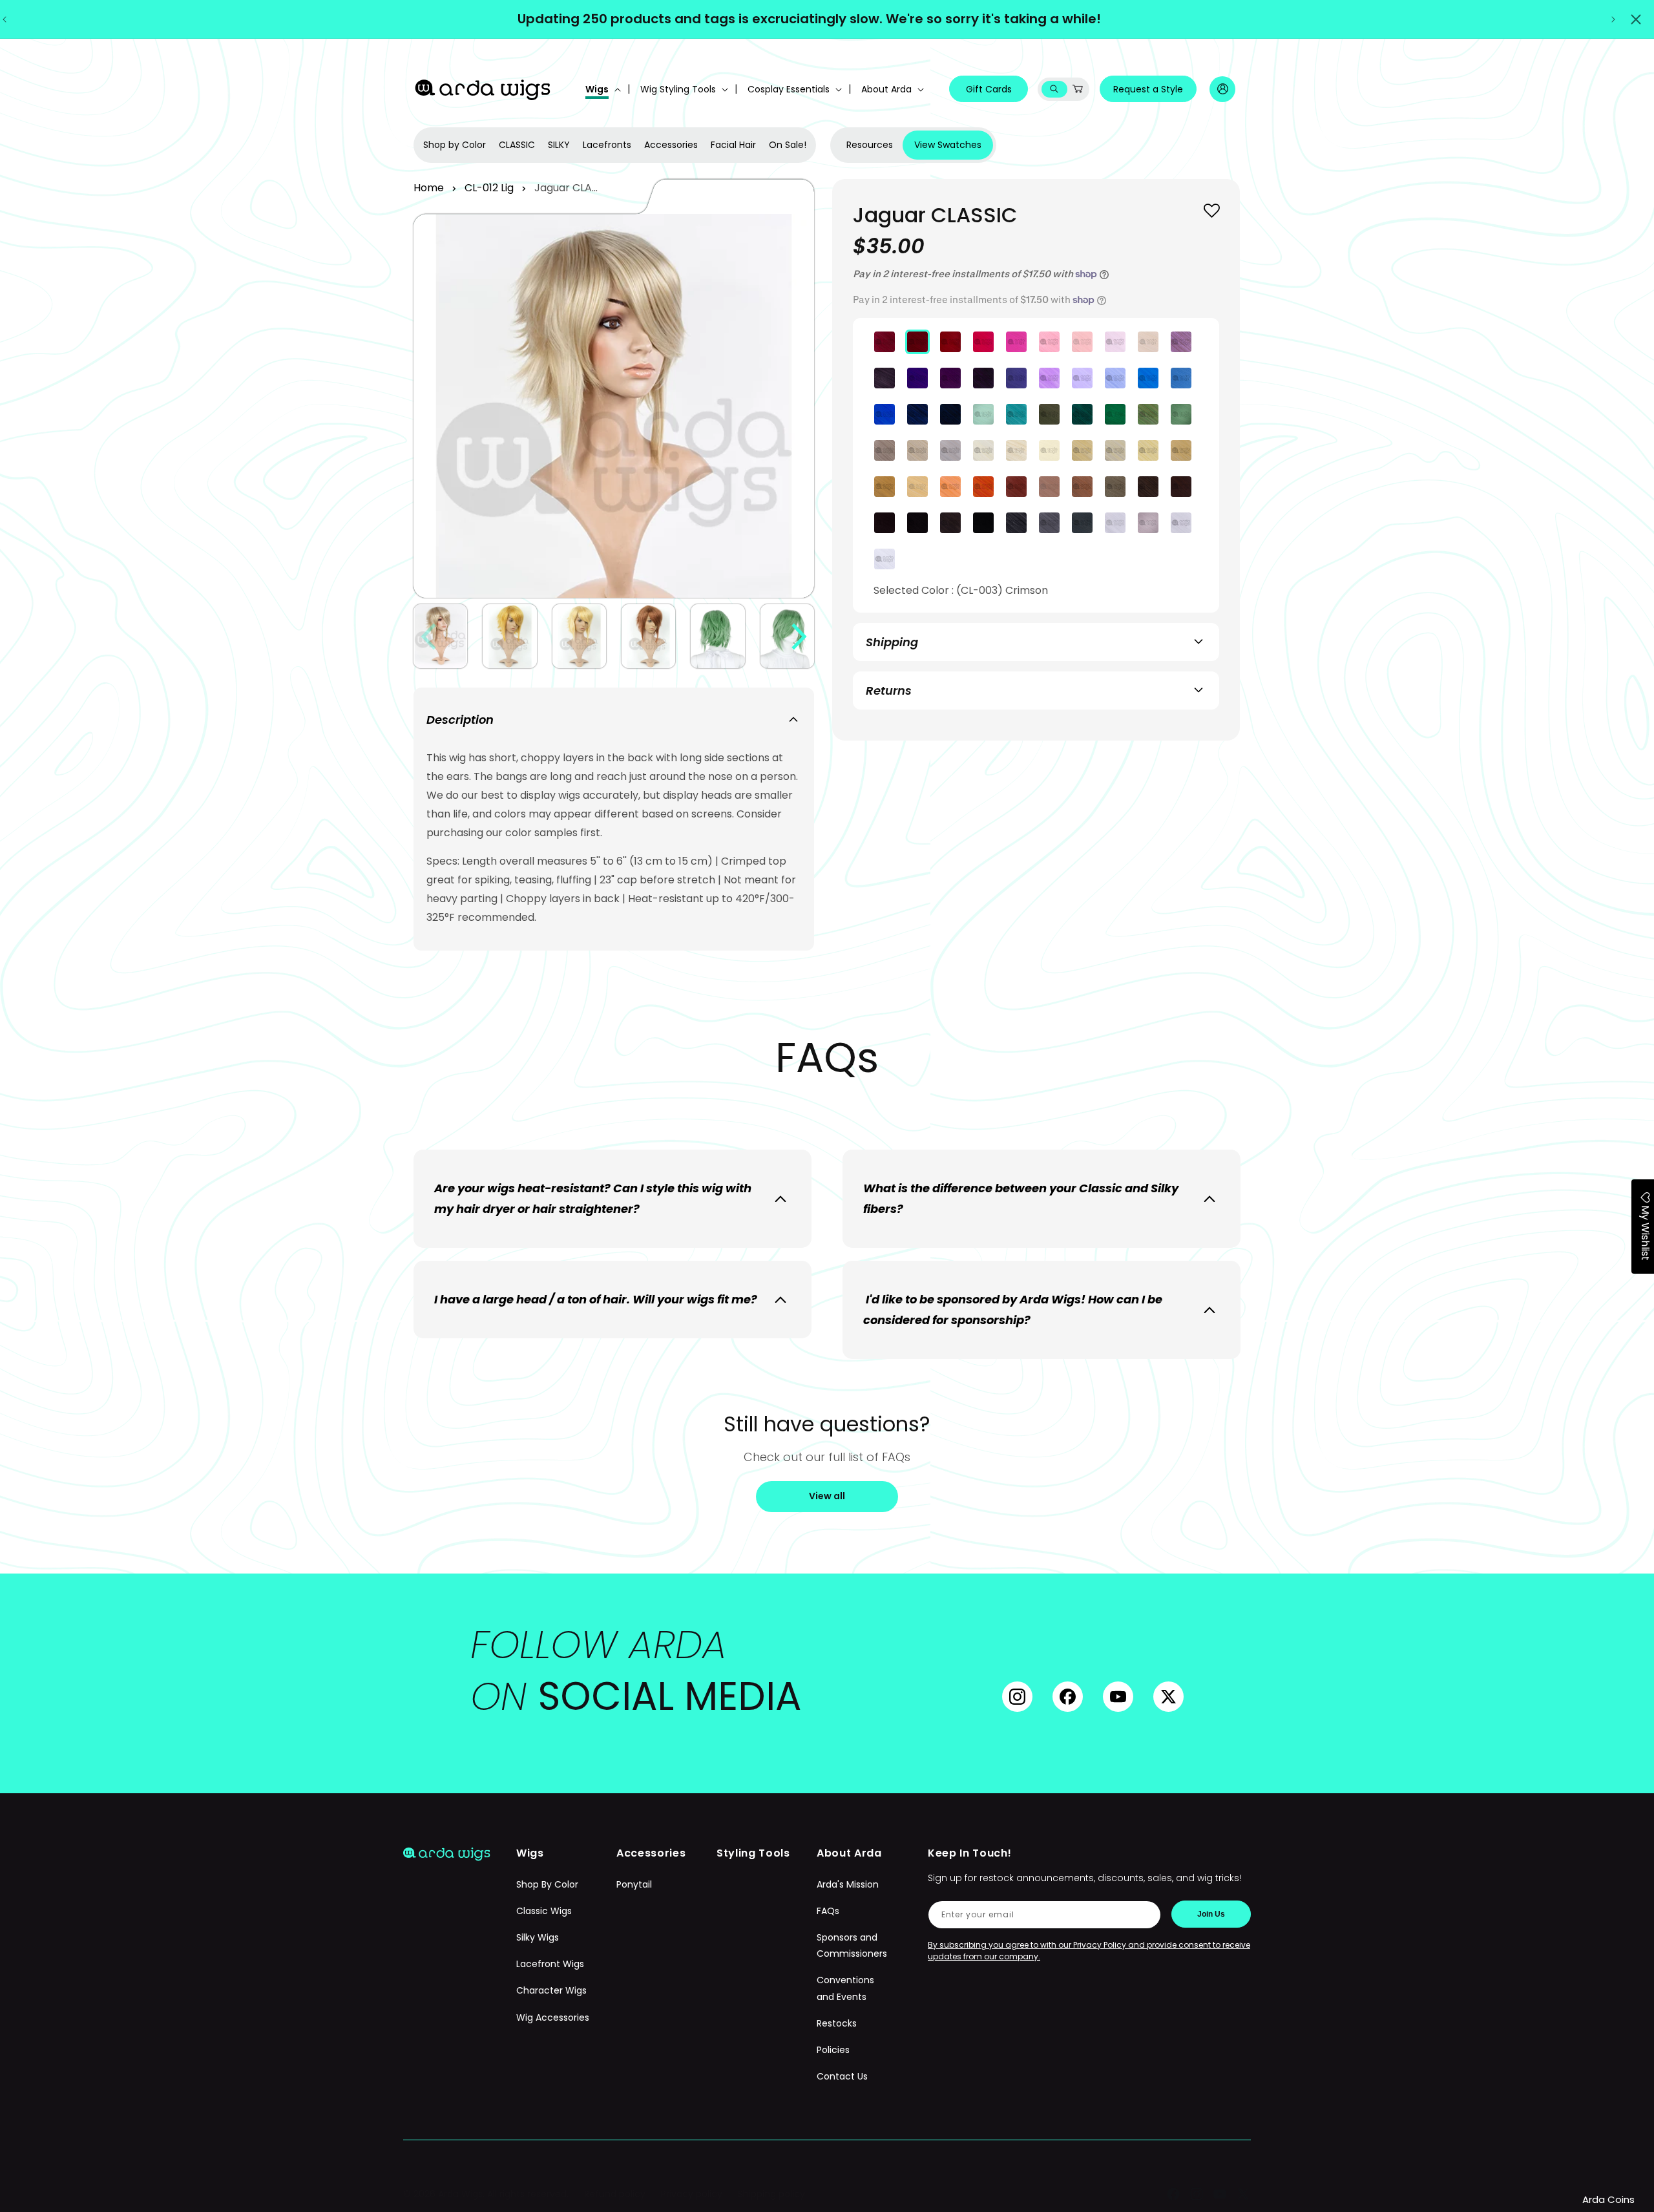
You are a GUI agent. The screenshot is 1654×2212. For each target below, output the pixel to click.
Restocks (837, 2023)
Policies (833, 2050)
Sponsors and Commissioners (852, 1945)
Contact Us (842, 2076)
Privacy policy (692, 2194)
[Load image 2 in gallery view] (509, 636)
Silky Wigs (538, 1937)
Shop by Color (455, 145)
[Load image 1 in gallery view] (440, 636)
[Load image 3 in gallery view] (579, 636)
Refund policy (615, 2194)
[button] (602, 89)
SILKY (559, 145)
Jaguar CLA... (566, 188)
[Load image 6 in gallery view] (787, 636)
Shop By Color (547, 1884)
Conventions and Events (845, 1988)
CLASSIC (517, 145)
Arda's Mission (848, 1884)
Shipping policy (771, 2194)
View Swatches (948, 145)
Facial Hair (733, 145)
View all (827, 1496)
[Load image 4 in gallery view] (648, 636)
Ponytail (634, 1884)
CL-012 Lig (489, 188)
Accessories (671, 145)
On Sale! (788, 145)
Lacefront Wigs (550, 1964)
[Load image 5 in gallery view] (717, 636)
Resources (870, 145)
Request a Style (1148, 89)
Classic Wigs (544, 1911)
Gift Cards (989, 89)
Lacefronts (607, 145)
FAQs (828, 1911)
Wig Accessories (553, 2017)
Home (429, 188)
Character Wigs (551, 1990)
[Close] (1636, 19)
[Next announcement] (1613, 19)
